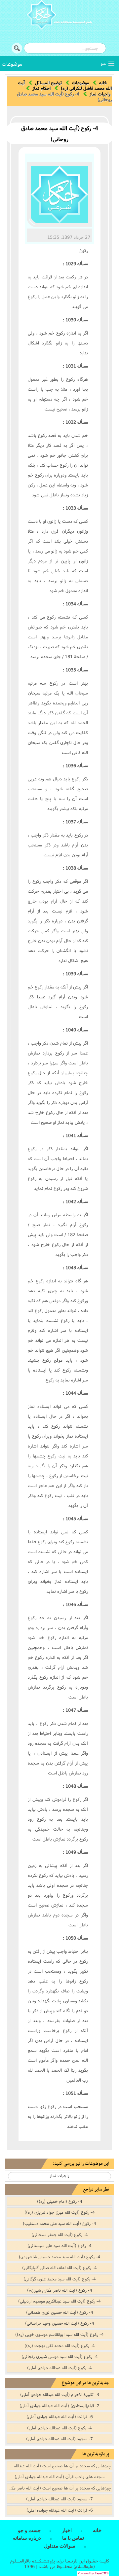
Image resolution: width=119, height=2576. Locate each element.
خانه (103, 83)
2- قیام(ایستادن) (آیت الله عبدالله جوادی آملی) (59, 2406)
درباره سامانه (27, 2538)
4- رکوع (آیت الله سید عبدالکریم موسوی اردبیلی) (59, 2301)
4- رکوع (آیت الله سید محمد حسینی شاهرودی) (59, 2257)
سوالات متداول (60, 2546)
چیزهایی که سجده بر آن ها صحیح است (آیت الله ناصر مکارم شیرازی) (59, 2488)
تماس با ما (73, 2538)
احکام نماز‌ (41, 88)
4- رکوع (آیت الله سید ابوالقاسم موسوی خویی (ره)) (59, 2334)
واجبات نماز (100, 94)
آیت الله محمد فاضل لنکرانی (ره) (65, 85)
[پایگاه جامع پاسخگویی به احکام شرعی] (59, 16)
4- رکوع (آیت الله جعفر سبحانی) (60, 2235)
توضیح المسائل (48, 83)
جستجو (17, 48)
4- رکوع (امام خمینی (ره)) (60, 2201)
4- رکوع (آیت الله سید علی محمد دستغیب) (59, 2223)
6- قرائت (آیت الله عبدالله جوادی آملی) (60, 2416)
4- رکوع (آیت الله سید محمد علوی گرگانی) (60, 2279)
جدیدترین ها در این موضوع (85, 2383)
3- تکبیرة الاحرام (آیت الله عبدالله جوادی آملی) (60, 2394)
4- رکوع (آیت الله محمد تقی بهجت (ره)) (60, 2345)
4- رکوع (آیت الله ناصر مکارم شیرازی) (60, 2290)
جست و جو (29, 2530)
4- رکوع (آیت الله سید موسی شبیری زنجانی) (60, 2356)
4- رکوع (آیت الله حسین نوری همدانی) (60, 2312)
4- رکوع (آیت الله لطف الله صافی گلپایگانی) (59, 2268)
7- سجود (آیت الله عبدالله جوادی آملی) (59, 2439)
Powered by (93, 2573)
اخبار (67, 2530)
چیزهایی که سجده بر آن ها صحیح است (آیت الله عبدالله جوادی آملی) (59, 2466)
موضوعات (12, 64)
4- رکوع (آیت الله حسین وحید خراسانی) (60, 2323)
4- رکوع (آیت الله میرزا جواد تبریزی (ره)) (60, 2212)
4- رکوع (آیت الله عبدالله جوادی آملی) (59, 2368)
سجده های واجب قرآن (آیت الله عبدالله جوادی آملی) (59, 2477)
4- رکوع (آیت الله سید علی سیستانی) (59, 2245)
